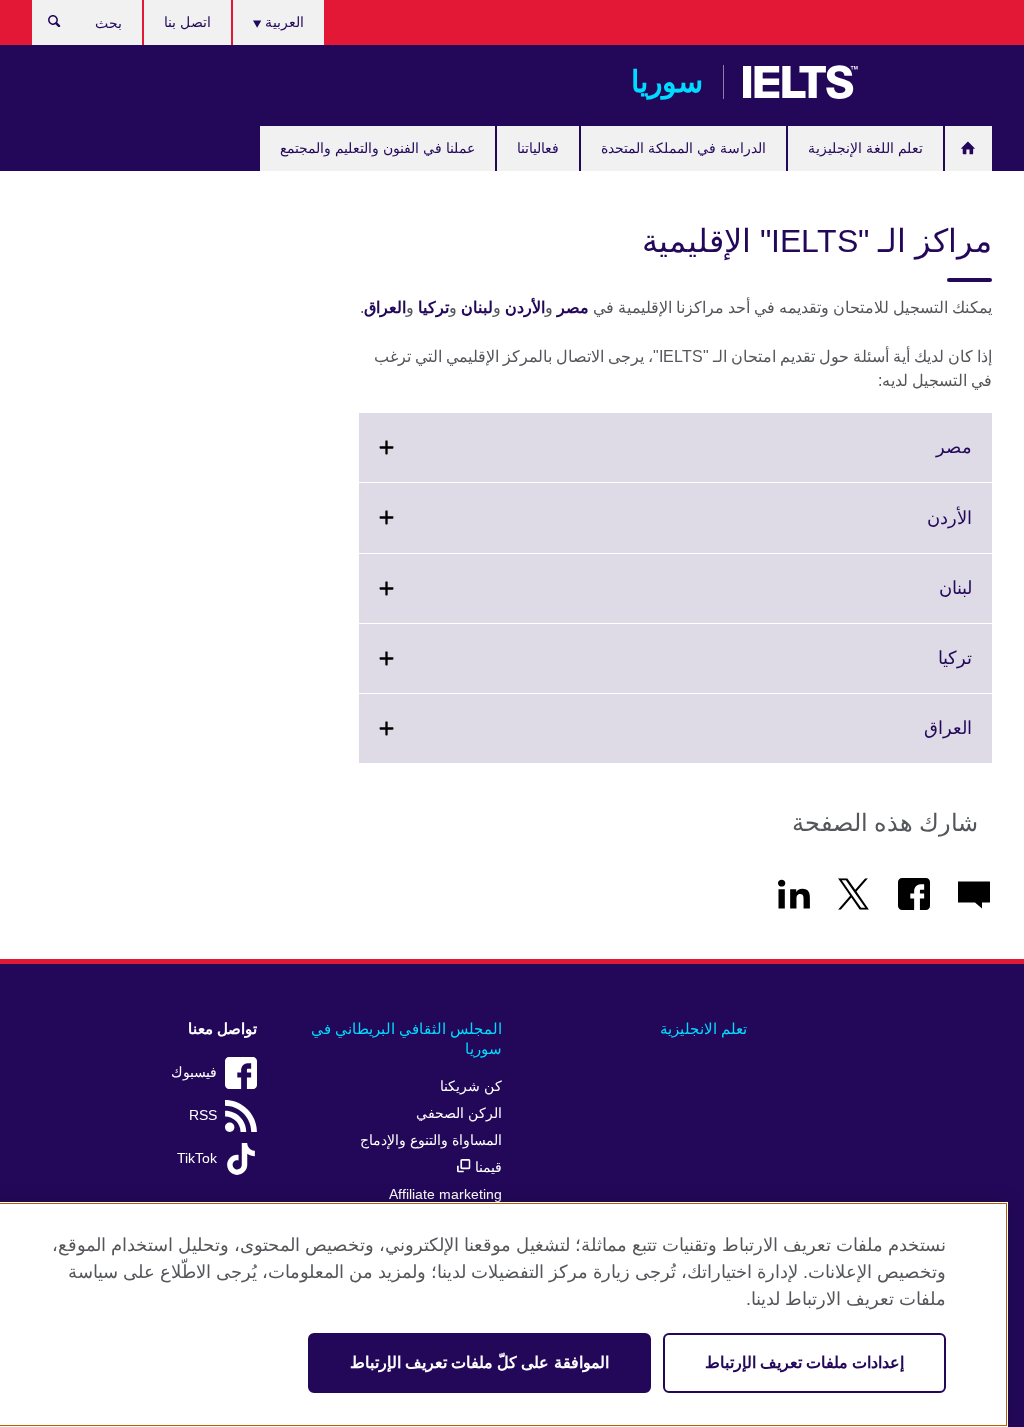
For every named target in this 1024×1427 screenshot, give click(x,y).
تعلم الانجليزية (703, 1028)
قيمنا (486, 1167)
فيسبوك (194, 1072)
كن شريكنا (471, 1086)
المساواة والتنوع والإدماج (431, 1140)
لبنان (477, 307)
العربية (282, 22)
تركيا (433, 307)
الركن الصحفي (459, 1113)
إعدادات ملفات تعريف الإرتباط (804, 1362)
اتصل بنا (187, 22)
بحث (44, 26)
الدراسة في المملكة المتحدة (683, 148)
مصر (573, 307)
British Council (933, 82)
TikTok (197, 1158)
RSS (203, 1115)
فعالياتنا (538, 148)
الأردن (525, 307)
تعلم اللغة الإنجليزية (865, 148)
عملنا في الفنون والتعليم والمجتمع (377, 148)
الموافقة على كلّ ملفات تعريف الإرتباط (479, 1362)
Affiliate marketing (445, 1194)
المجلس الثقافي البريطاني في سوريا (406, 1038)
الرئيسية (968, 148)
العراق (385, 307)
